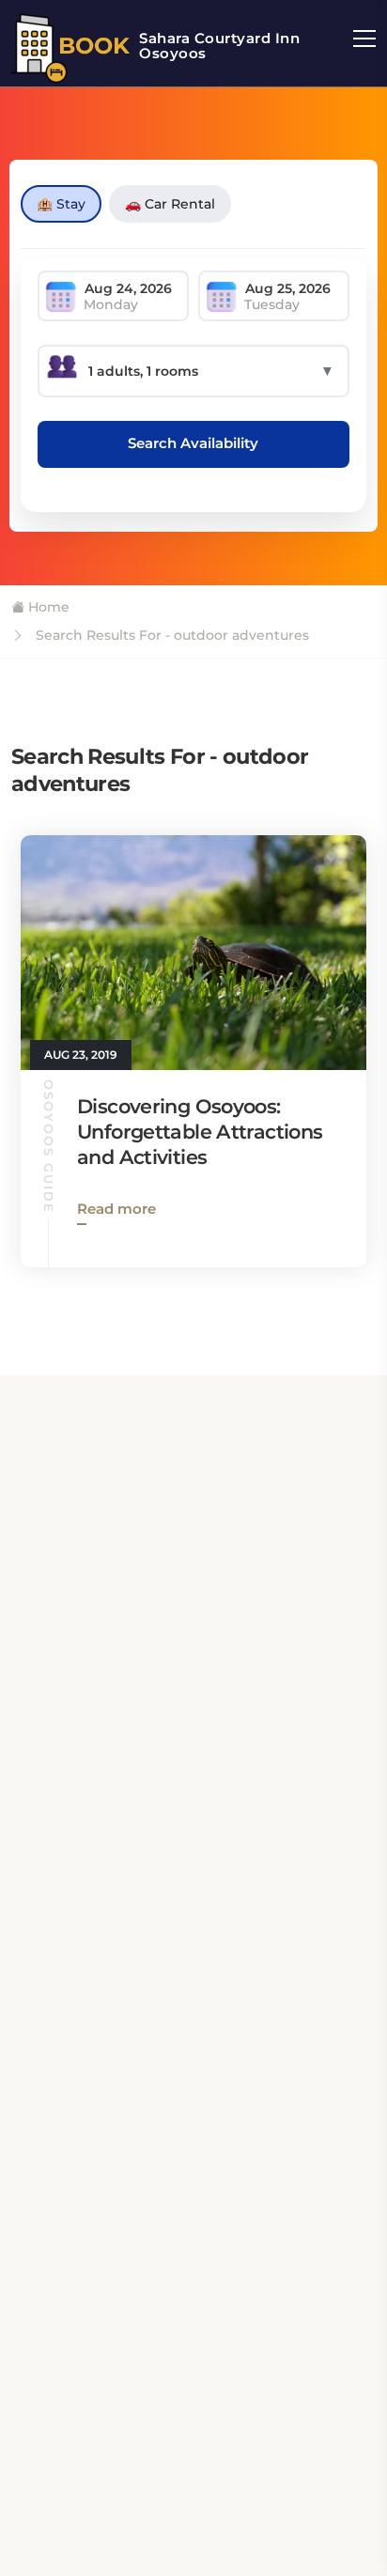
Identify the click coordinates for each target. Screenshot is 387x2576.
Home (47, 607)
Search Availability (193, 443)
